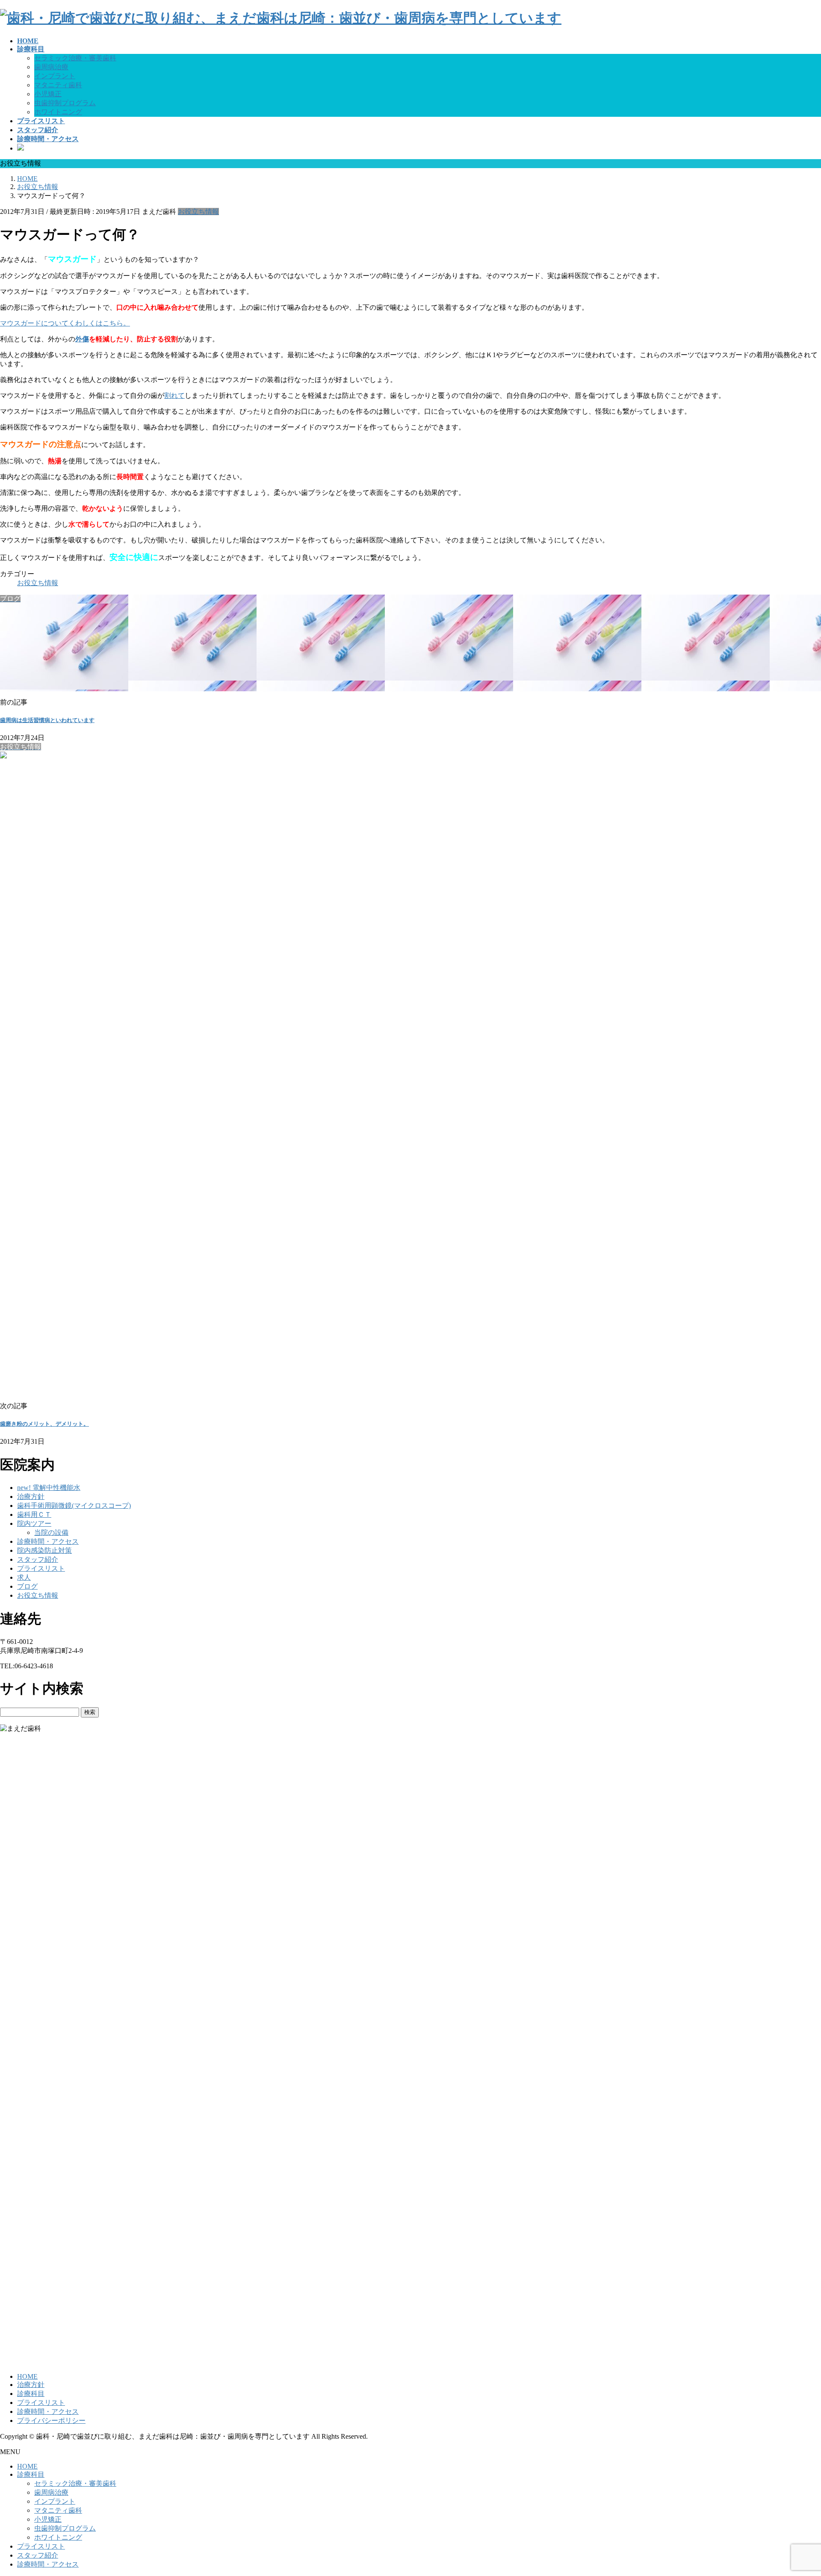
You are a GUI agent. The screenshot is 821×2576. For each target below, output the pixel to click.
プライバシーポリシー (51, 2421)
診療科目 (31, 2394)
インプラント (55, 76)
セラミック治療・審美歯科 (75, 58)
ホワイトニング (58, 112)
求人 (24, 1577)
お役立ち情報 (198, 212)
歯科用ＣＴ (34, 1515)
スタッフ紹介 (38, 1559)
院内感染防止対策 (44, 1550)
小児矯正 (48, 94)
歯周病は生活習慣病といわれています (47, 720)
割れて (174, 395)
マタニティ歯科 (58, 85)
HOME (27, 2376)
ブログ (27, 1586)
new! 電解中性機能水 (49, 1488)
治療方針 (31, 1497)
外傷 (82, 339)
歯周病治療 (51, 67)
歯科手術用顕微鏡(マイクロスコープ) (74, 1506)
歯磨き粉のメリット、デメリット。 (44, 1424)
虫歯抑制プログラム (65, 103)
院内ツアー (34, 1523)
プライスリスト (41, 1568)
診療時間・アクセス (48, 1541)
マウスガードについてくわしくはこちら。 (65, 323)
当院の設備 (51, 1532)
